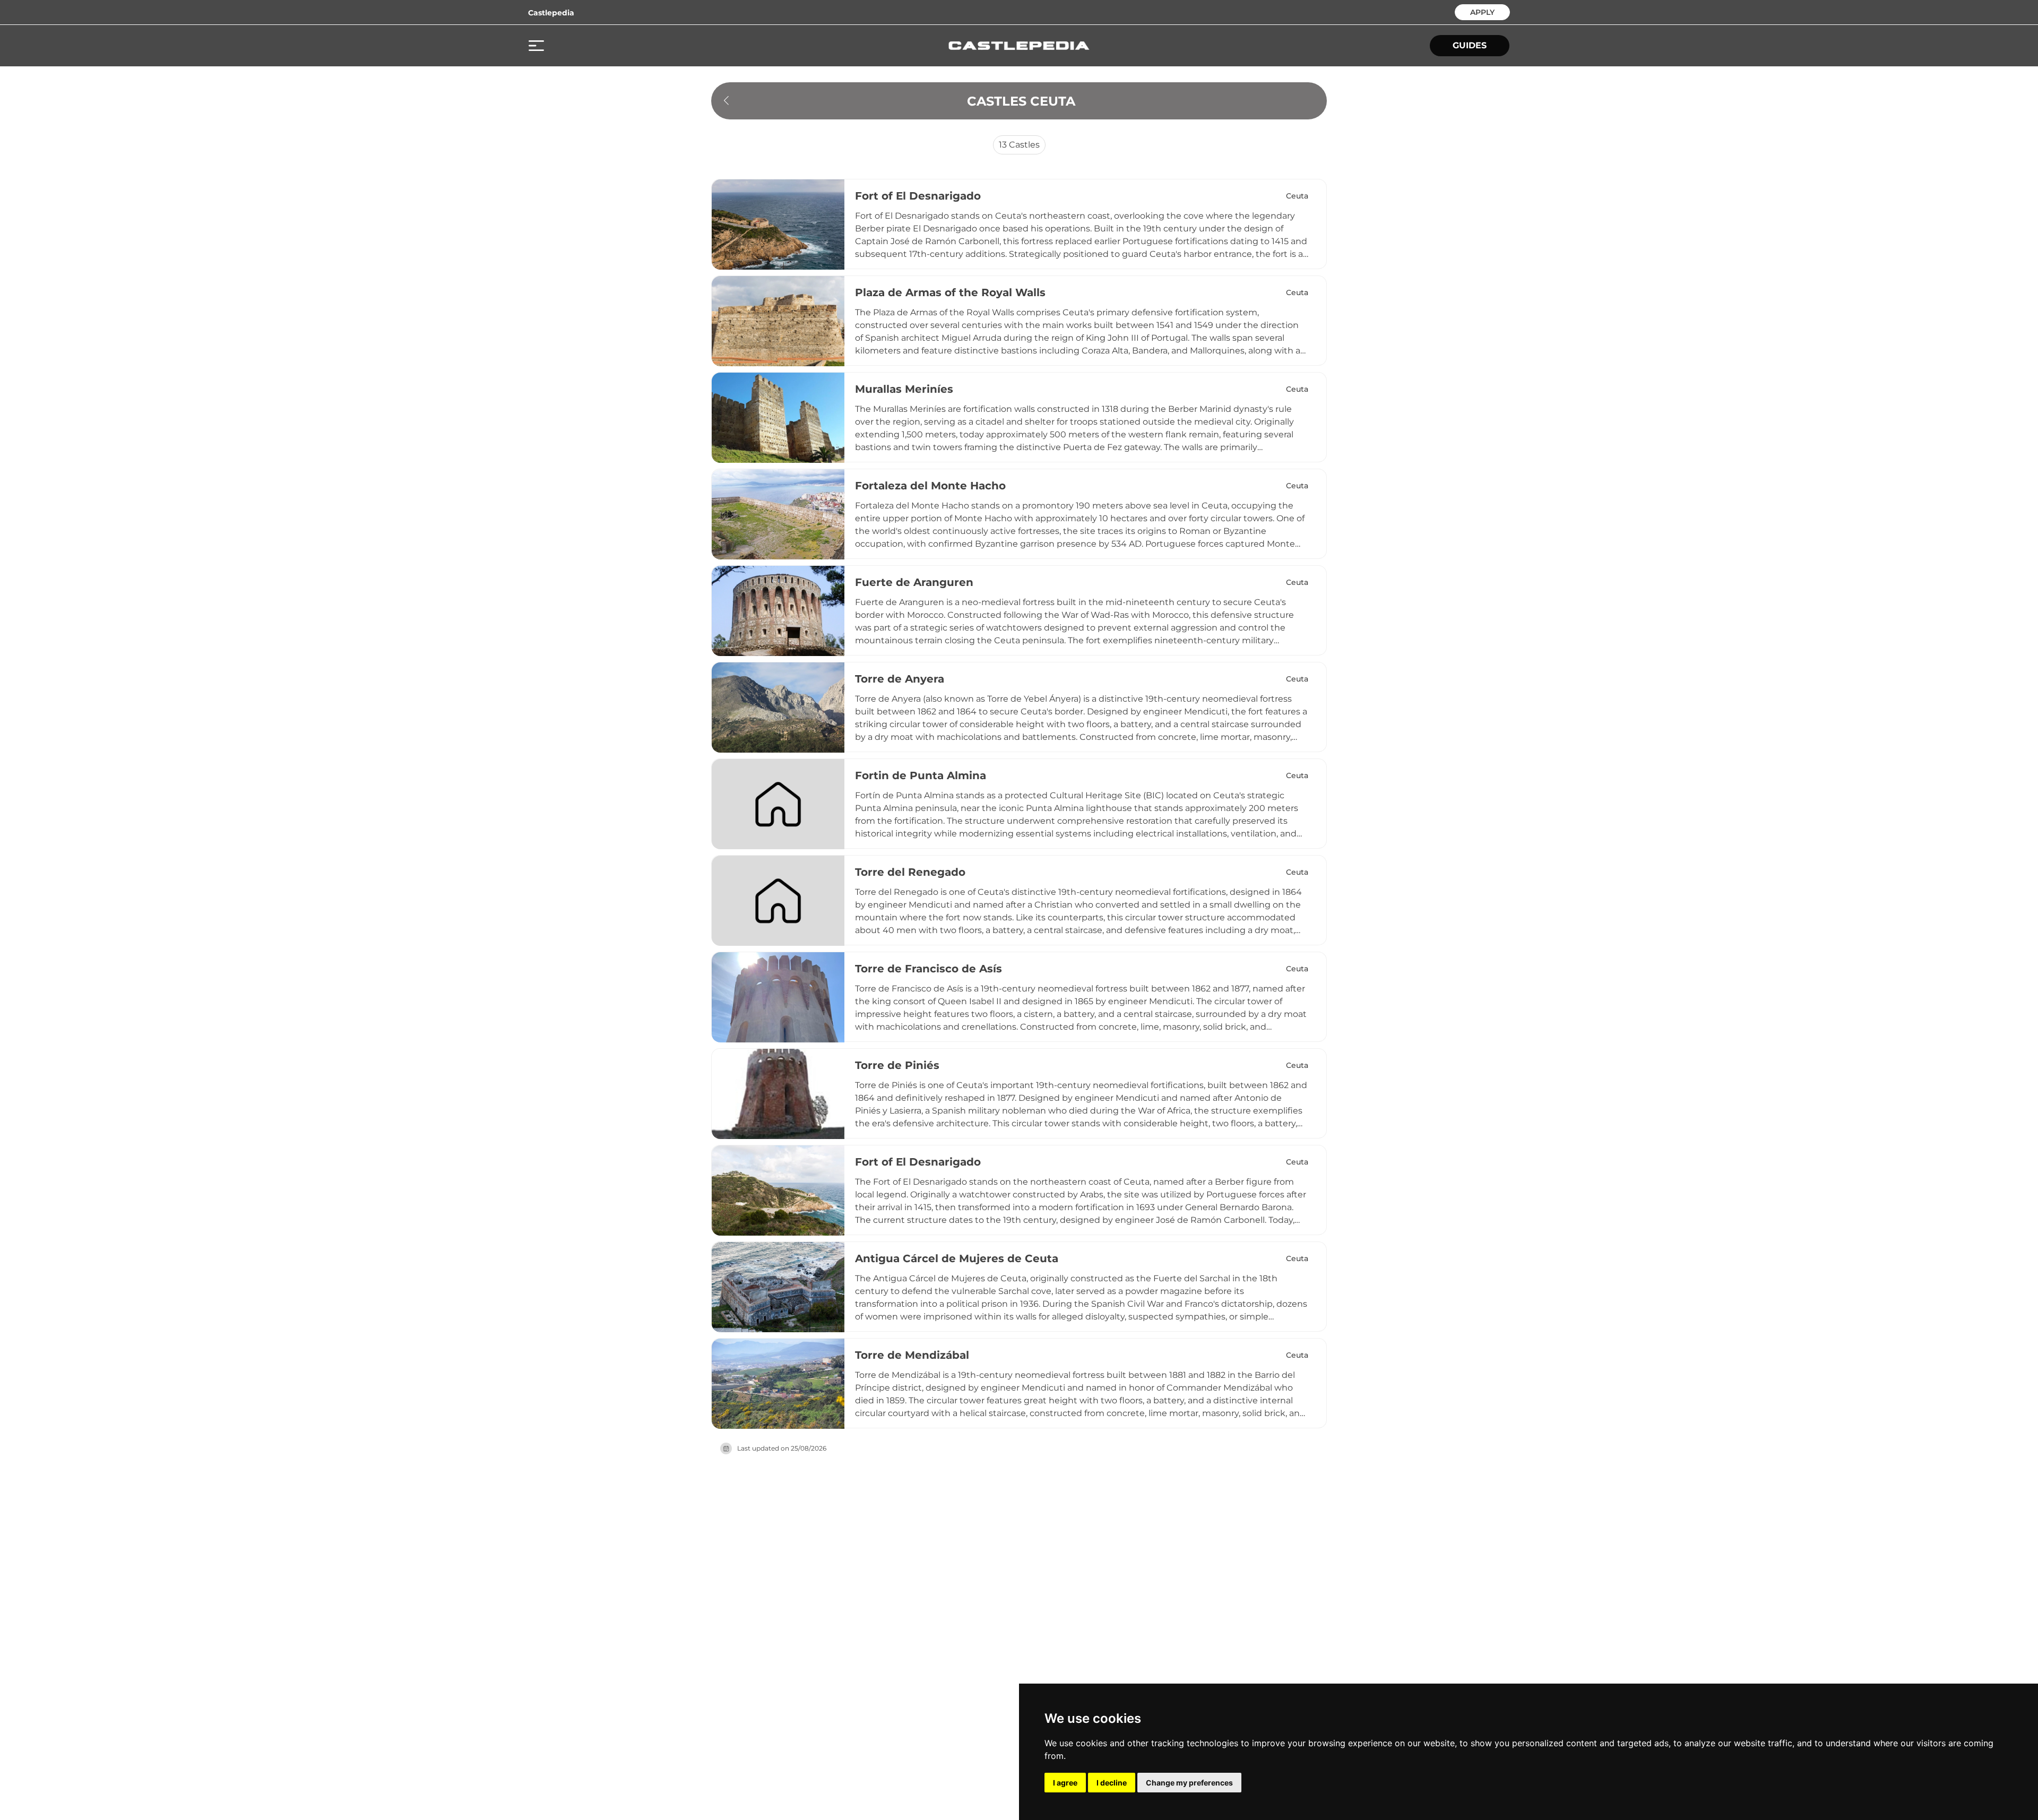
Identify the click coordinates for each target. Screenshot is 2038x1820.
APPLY (1482, 11)
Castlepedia (551, 13)
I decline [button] (1112, 1783)
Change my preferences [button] (1189, 1783)
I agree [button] (1065, 1783)
